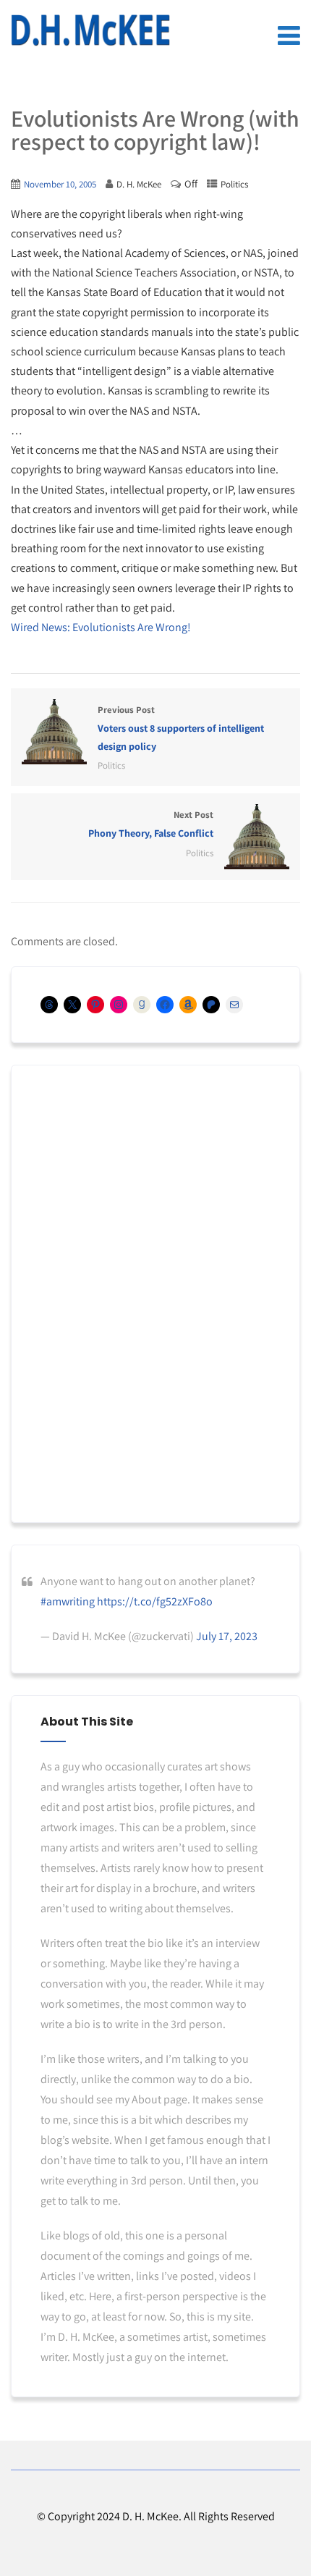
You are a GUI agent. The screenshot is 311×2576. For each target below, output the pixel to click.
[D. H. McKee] (90, 30)
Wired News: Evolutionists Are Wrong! (101, 627)
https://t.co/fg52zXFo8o (155, 1601)
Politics (234, 184)
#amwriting (68, 1601)
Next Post (151, 824)
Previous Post (181, 728)
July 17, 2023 (227, 1636)
